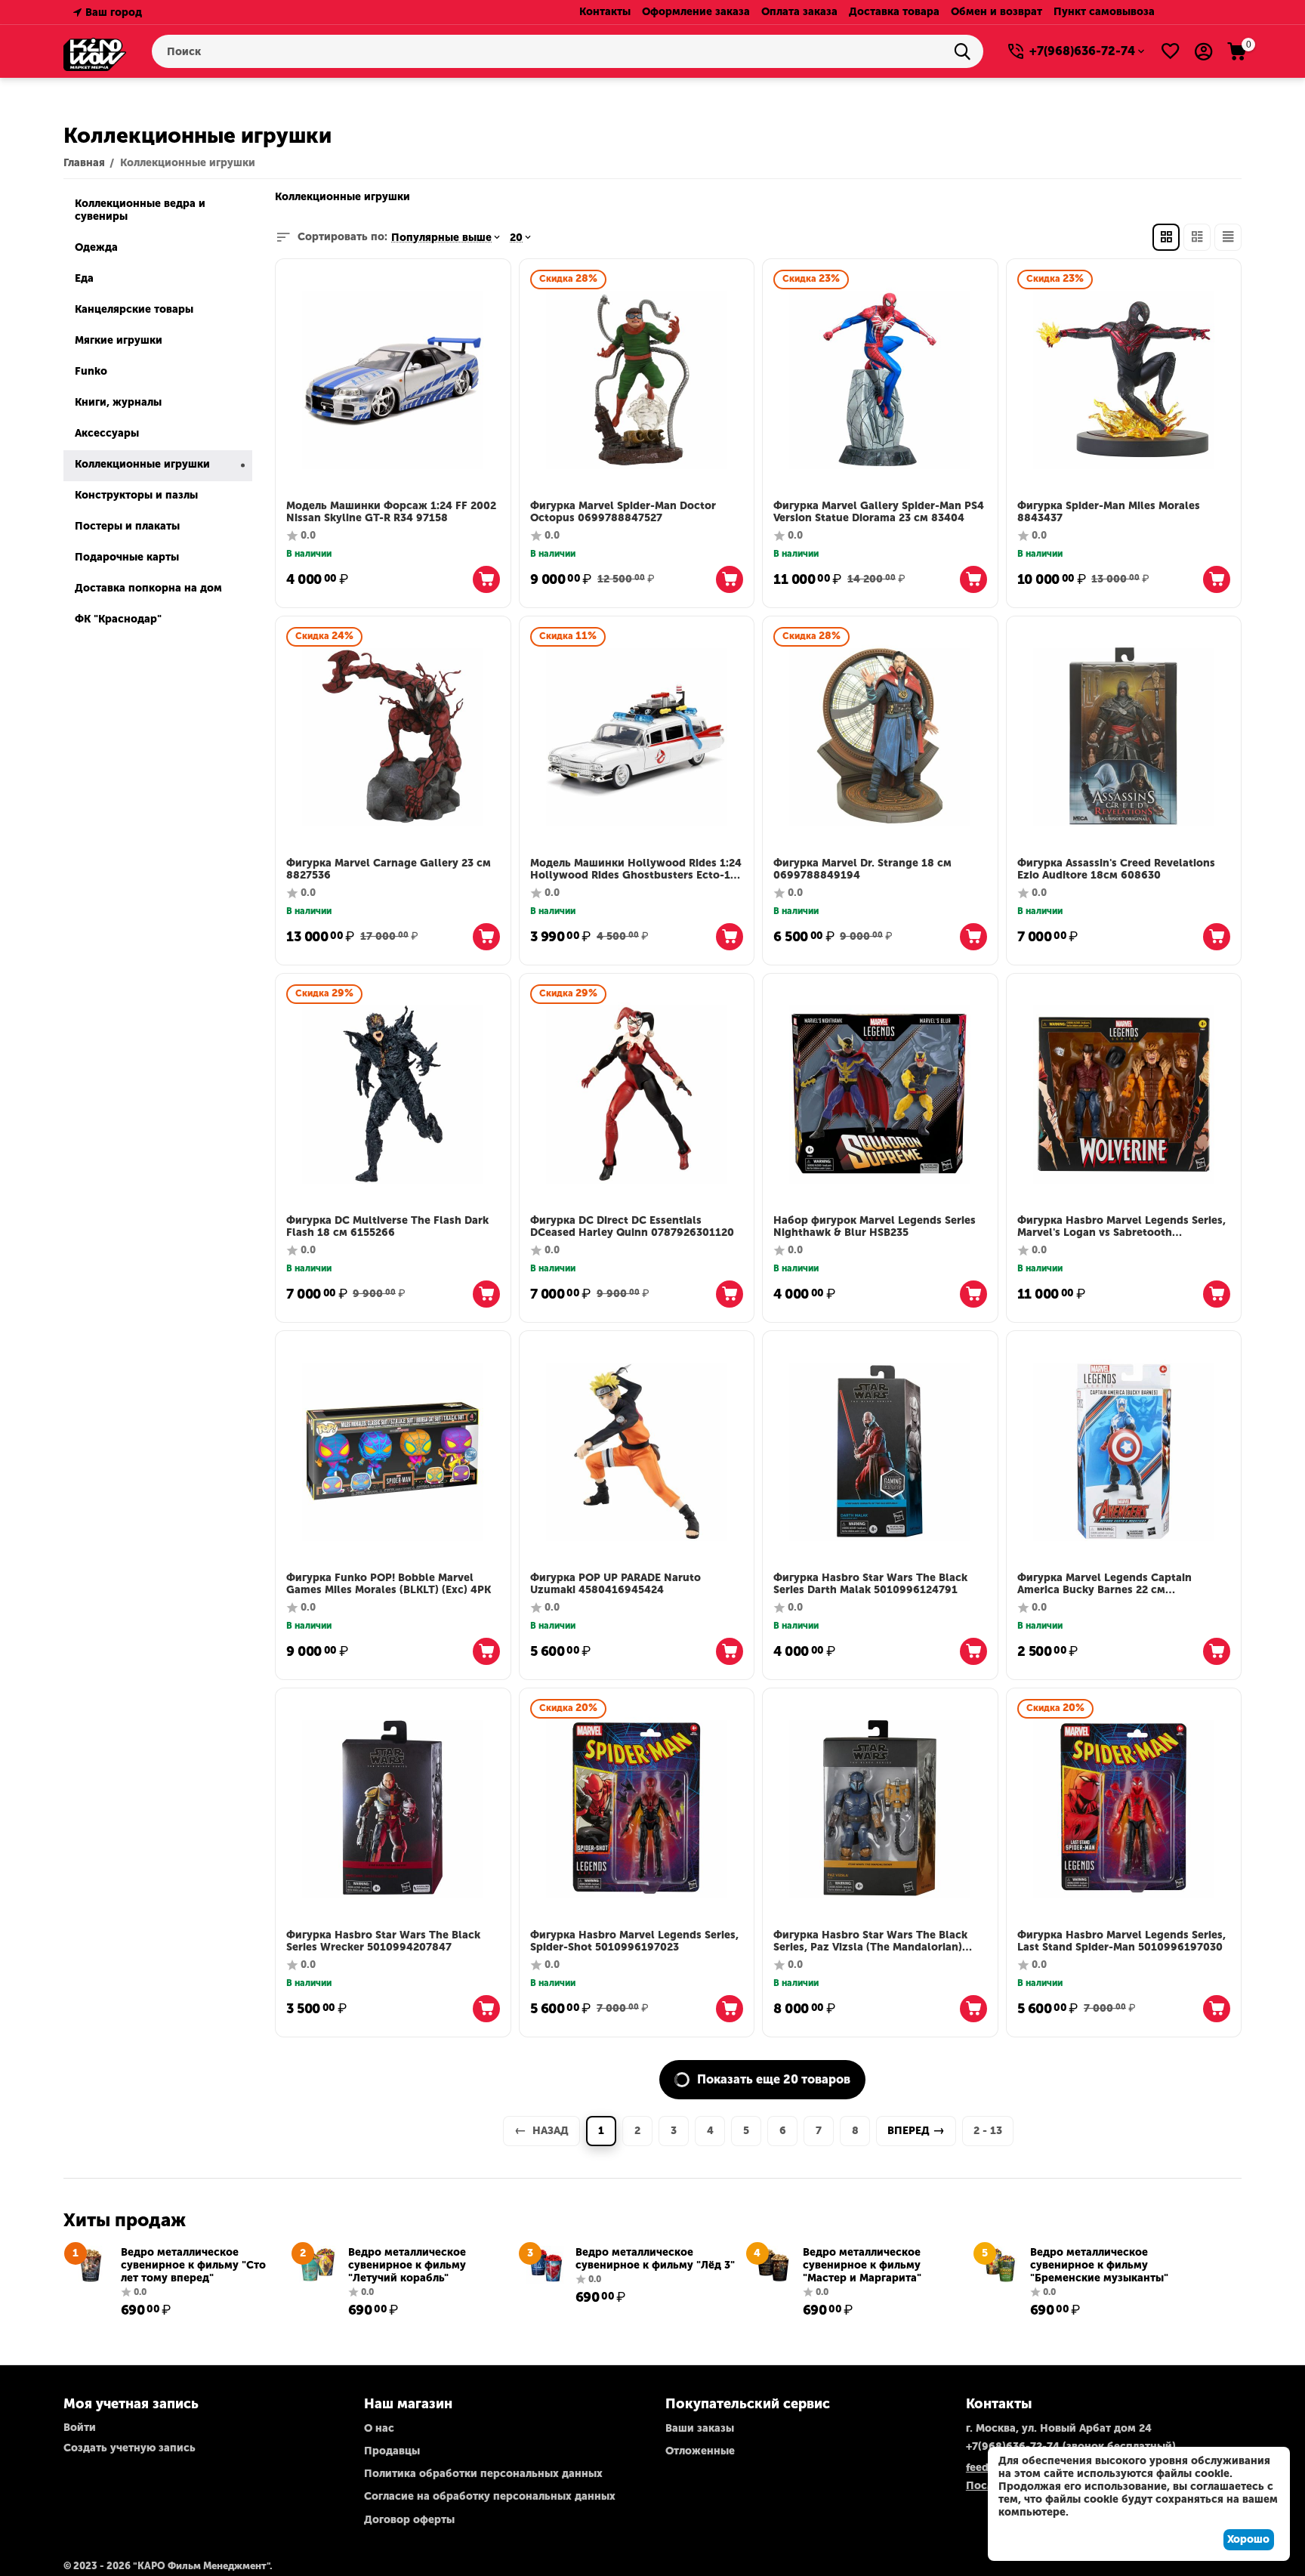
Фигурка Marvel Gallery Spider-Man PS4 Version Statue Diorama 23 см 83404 (879, 513)
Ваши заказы (700, 2428)
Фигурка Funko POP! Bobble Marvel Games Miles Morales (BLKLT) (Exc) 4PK (389, 1585)
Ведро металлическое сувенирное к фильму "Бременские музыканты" (1099, 2265)
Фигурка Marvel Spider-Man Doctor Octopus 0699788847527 (623, 513)
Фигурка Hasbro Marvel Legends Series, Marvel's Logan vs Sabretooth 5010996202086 (1121, 1228)
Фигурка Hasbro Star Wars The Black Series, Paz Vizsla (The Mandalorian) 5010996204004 (870, 1942)
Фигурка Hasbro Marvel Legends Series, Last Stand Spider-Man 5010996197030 (1121, 1942)
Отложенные (700, 2451)
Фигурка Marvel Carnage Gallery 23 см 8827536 (389, 870)
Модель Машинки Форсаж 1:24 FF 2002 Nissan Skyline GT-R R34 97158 (391, 513)
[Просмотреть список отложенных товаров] (1171, 51)
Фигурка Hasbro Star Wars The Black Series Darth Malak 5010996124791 (870, 1585)
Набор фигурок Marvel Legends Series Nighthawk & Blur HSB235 (875, 1227)
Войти (80, 2428)
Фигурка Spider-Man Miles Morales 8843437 (1109, 513)
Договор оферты (409, 2520)
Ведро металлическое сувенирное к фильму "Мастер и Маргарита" (862, 2265)
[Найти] (967, 51)
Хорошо (1248, 2539)
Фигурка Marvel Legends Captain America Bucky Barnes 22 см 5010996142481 (1104, 1585)
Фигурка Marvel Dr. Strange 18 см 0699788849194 (862, 870)
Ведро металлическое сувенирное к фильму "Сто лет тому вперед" (193, 2265)
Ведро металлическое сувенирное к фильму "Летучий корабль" (407, 2265)
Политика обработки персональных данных (483, 2474)
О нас (379, 2428)
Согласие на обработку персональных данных (490, 2496)
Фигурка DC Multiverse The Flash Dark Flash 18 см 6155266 (387, 1227)
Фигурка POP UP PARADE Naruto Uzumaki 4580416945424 (615, 1585)
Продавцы (392, 2451)
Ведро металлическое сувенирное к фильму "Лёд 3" (655, 2259)
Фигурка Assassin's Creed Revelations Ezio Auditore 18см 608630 (1116, 870)
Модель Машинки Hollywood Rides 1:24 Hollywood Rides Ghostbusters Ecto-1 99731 (636, 870)
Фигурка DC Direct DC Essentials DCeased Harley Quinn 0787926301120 (632, 1227)
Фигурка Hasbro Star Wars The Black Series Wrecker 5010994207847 (383, 1942)
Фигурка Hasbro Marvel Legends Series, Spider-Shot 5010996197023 (634, 1942)
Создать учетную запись (130, 2448)
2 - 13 (988, 2131)
